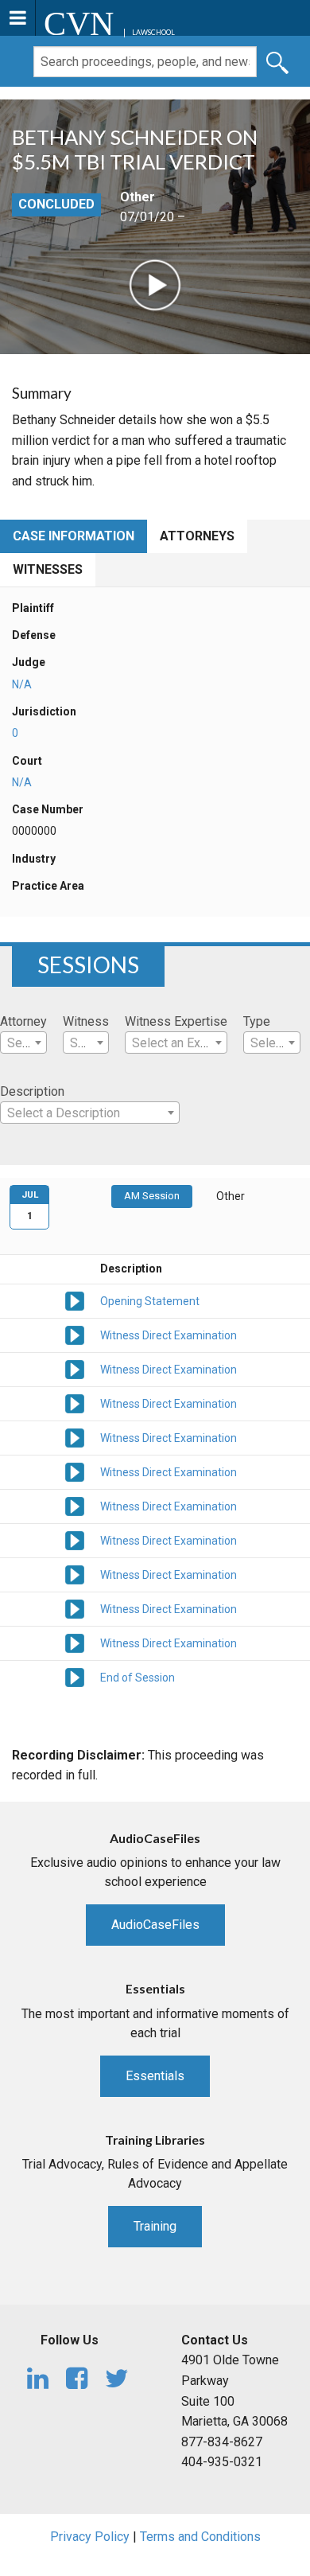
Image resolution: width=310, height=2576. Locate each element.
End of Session (138, 1678)
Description (32, 1091)
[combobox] (23, 1042)
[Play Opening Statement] (75, 1300)
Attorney (23, 1021)
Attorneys (197, 536)
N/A (22, 684)
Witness (86, 1021)
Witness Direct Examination (169, 1335)
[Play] (155, 284)
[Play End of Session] (75, 1676)
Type (257, 1021)
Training (155, 2226)
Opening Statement (150, 1301)
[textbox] (23, 1043)
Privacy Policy (90, 2537)
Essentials (155, 2076)
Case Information (74, 536)
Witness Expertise (176, 1021)
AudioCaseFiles (155, 1925)
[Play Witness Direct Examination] (75, 1334)
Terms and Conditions (200, 2537)
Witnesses (48, 569)
